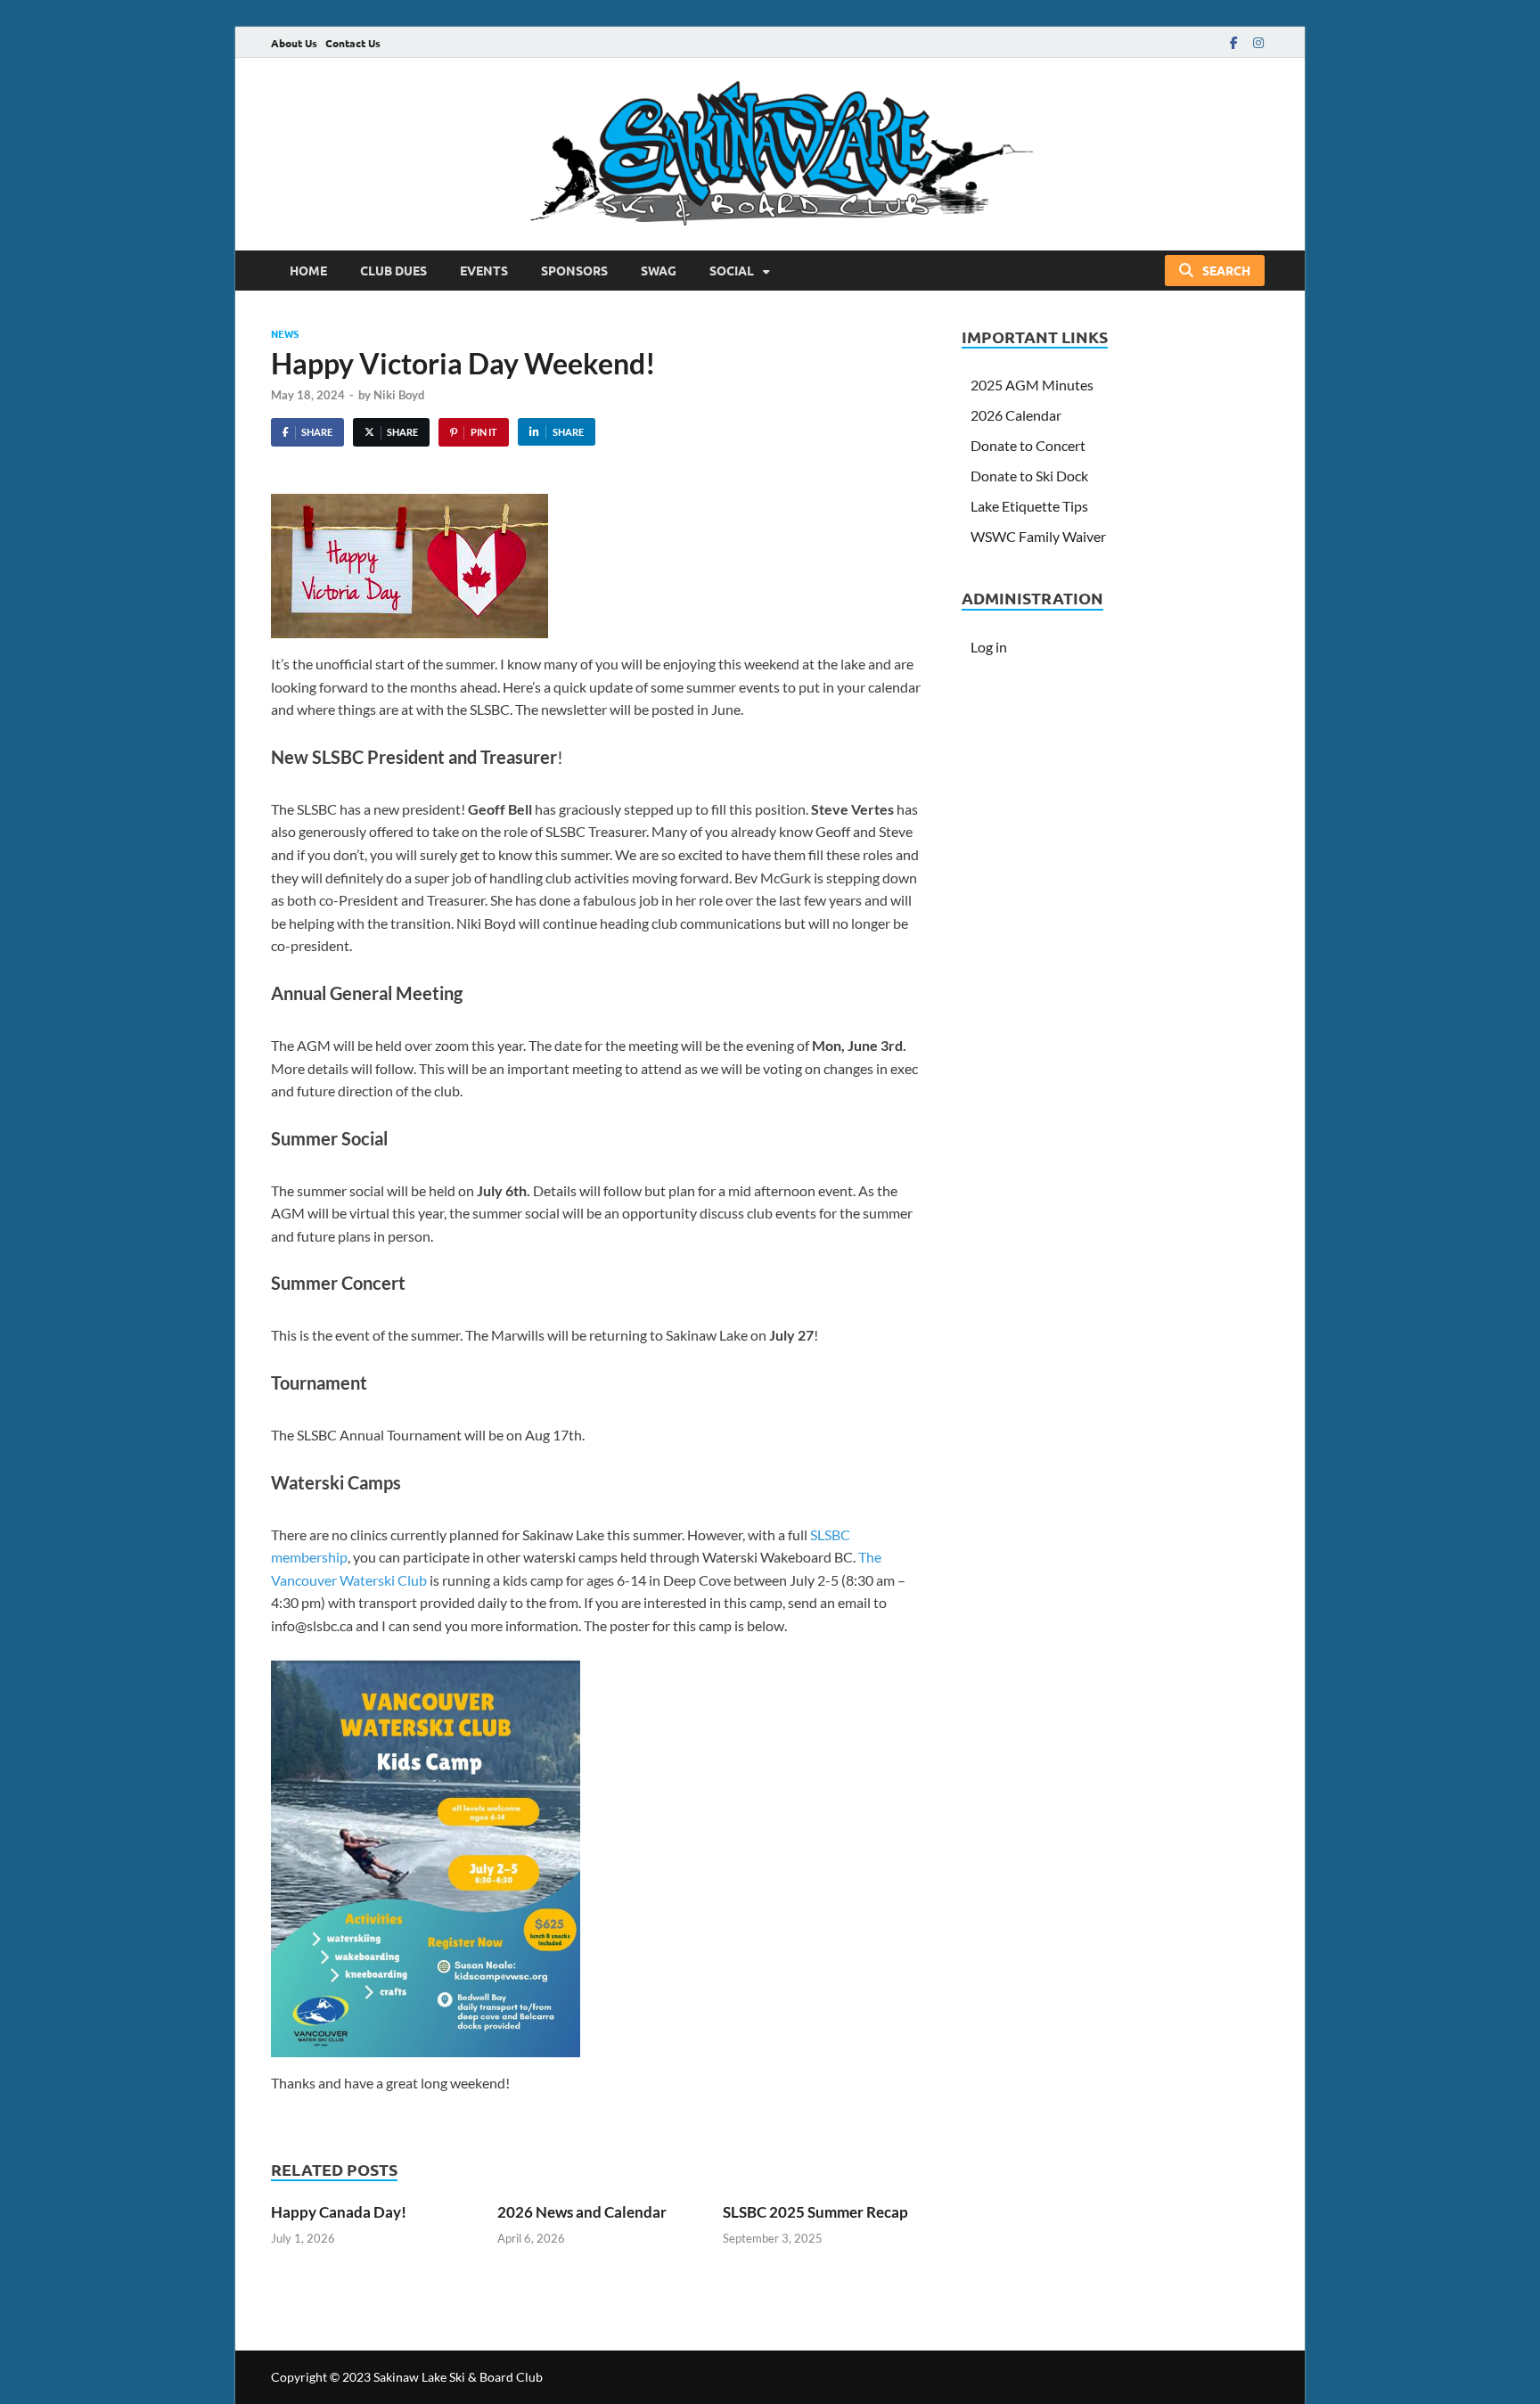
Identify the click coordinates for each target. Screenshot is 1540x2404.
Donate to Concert (1028, 445)
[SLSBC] (770, 154)
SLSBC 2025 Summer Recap (815, 2212)
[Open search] (1215, 271)
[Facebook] (1233, 42)
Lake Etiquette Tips (1029, 506)
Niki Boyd (399, 395)
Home (308, 270)
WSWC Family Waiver (1038, 536)
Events (484, 270)
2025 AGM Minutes (1032, 385)
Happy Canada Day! (339, 2212)
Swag (659, 270)
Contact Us (353, 43)
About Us (294, 43)
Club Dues (393, 270)
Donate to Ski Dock (1029, 476)
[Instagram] (1258, 42)
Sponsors (574, 270)
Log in (989, 647)
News (285, 333)
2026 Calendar (1016, 415)
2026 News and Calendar (582, 2212)
